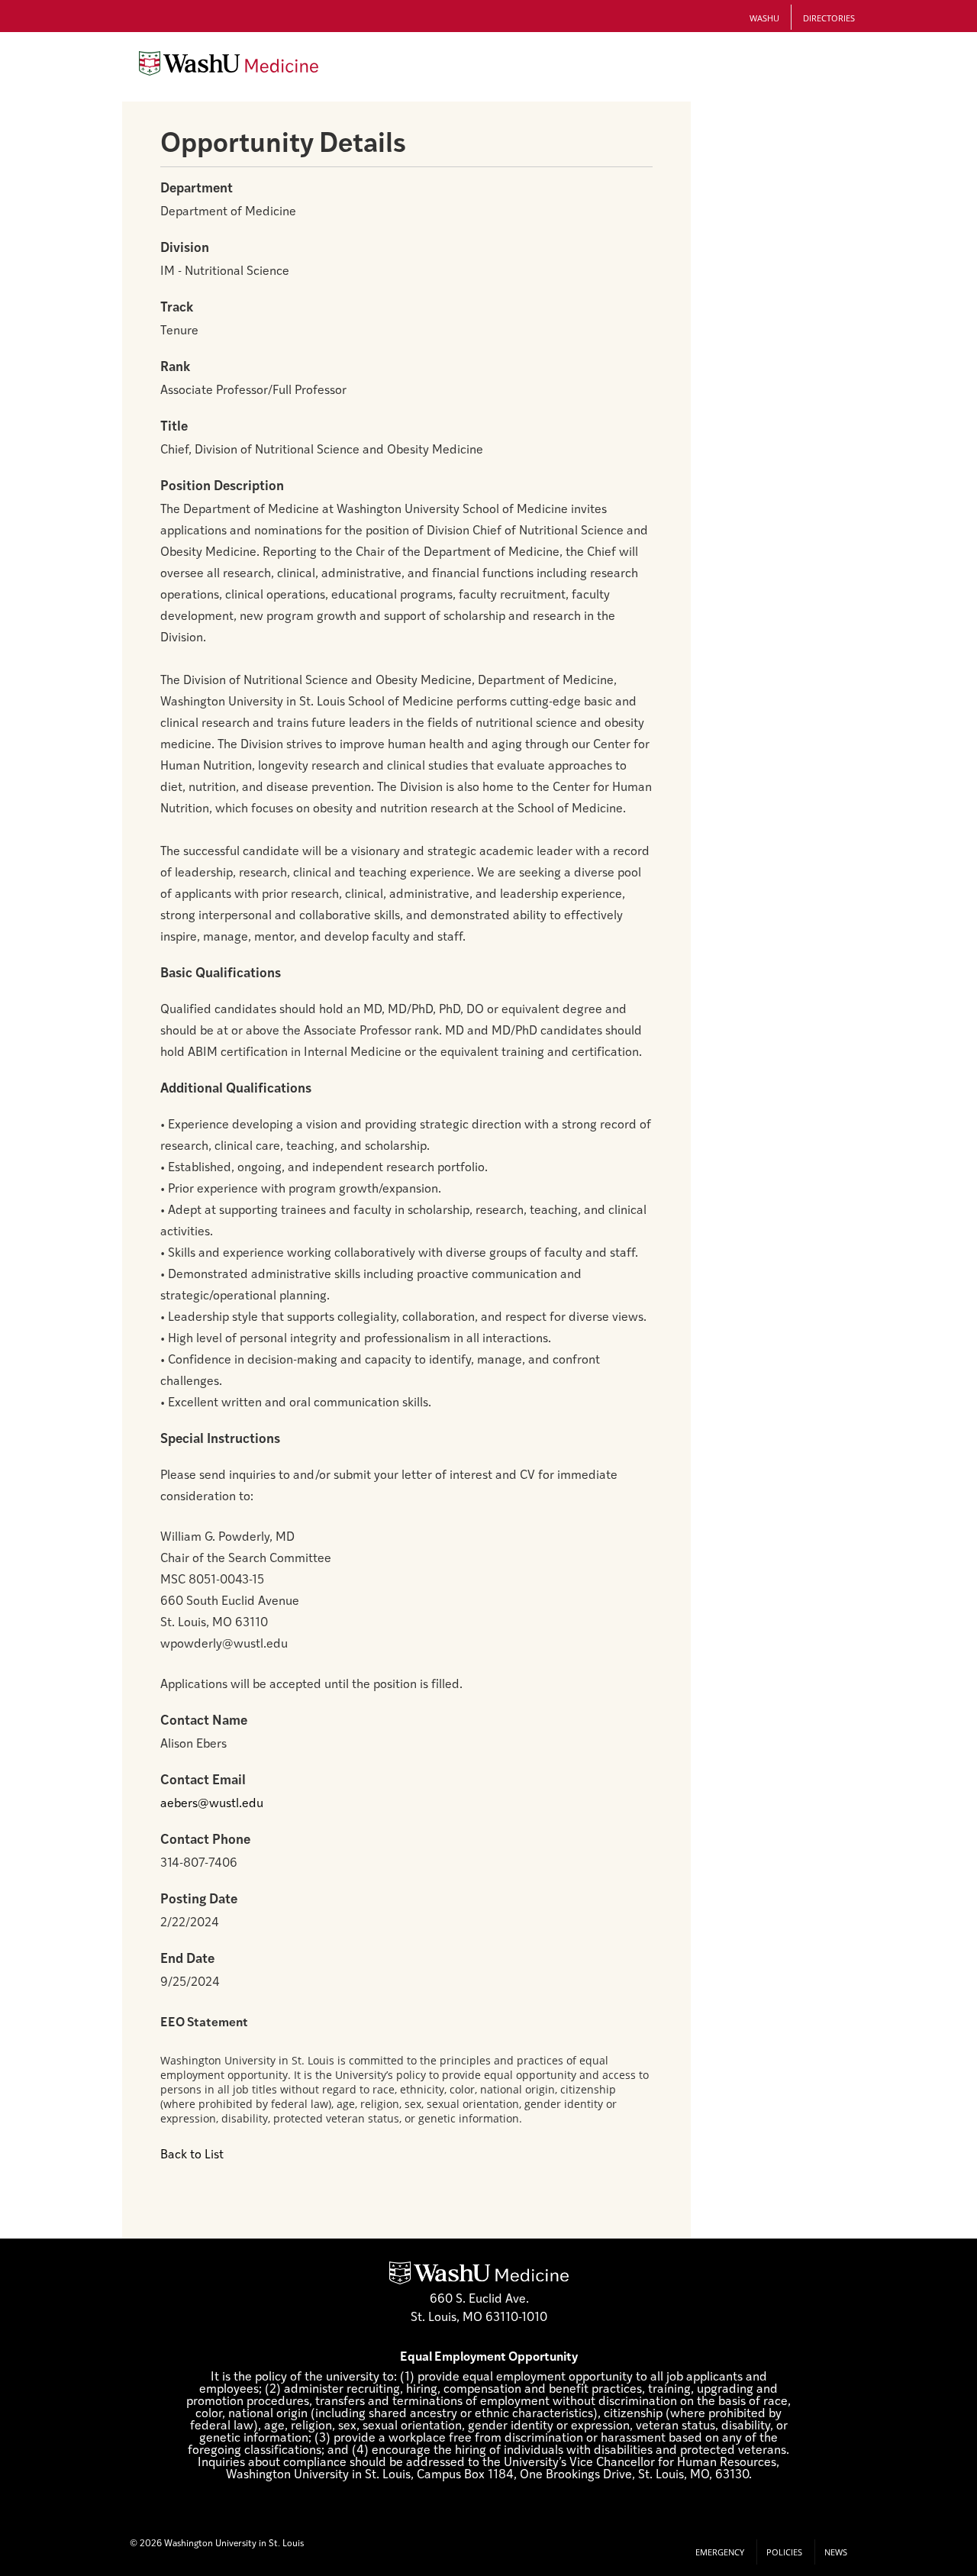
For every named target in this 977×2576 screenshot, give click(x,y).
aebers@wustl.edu (212, 1804)
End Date (187, 1959)
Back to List (192, 2155)
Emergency (720, 2552)
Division (185, 249)
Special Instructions (220, 1440)
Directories (829, 18)
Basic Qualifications (221, 974)
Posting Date (199, 1900)
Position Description (222, 487)
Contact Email (203, 1781)
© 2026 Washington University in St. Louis (217, 2544)
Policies (784, 2552)
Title (174, 427)
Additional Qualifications (236, 1089)
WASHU (764, 18)
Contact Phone (205, 1840)
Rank (175, 368)
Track (177, 308)
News (836, 2552)
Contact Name (204, 1721)
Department (197, 189)
